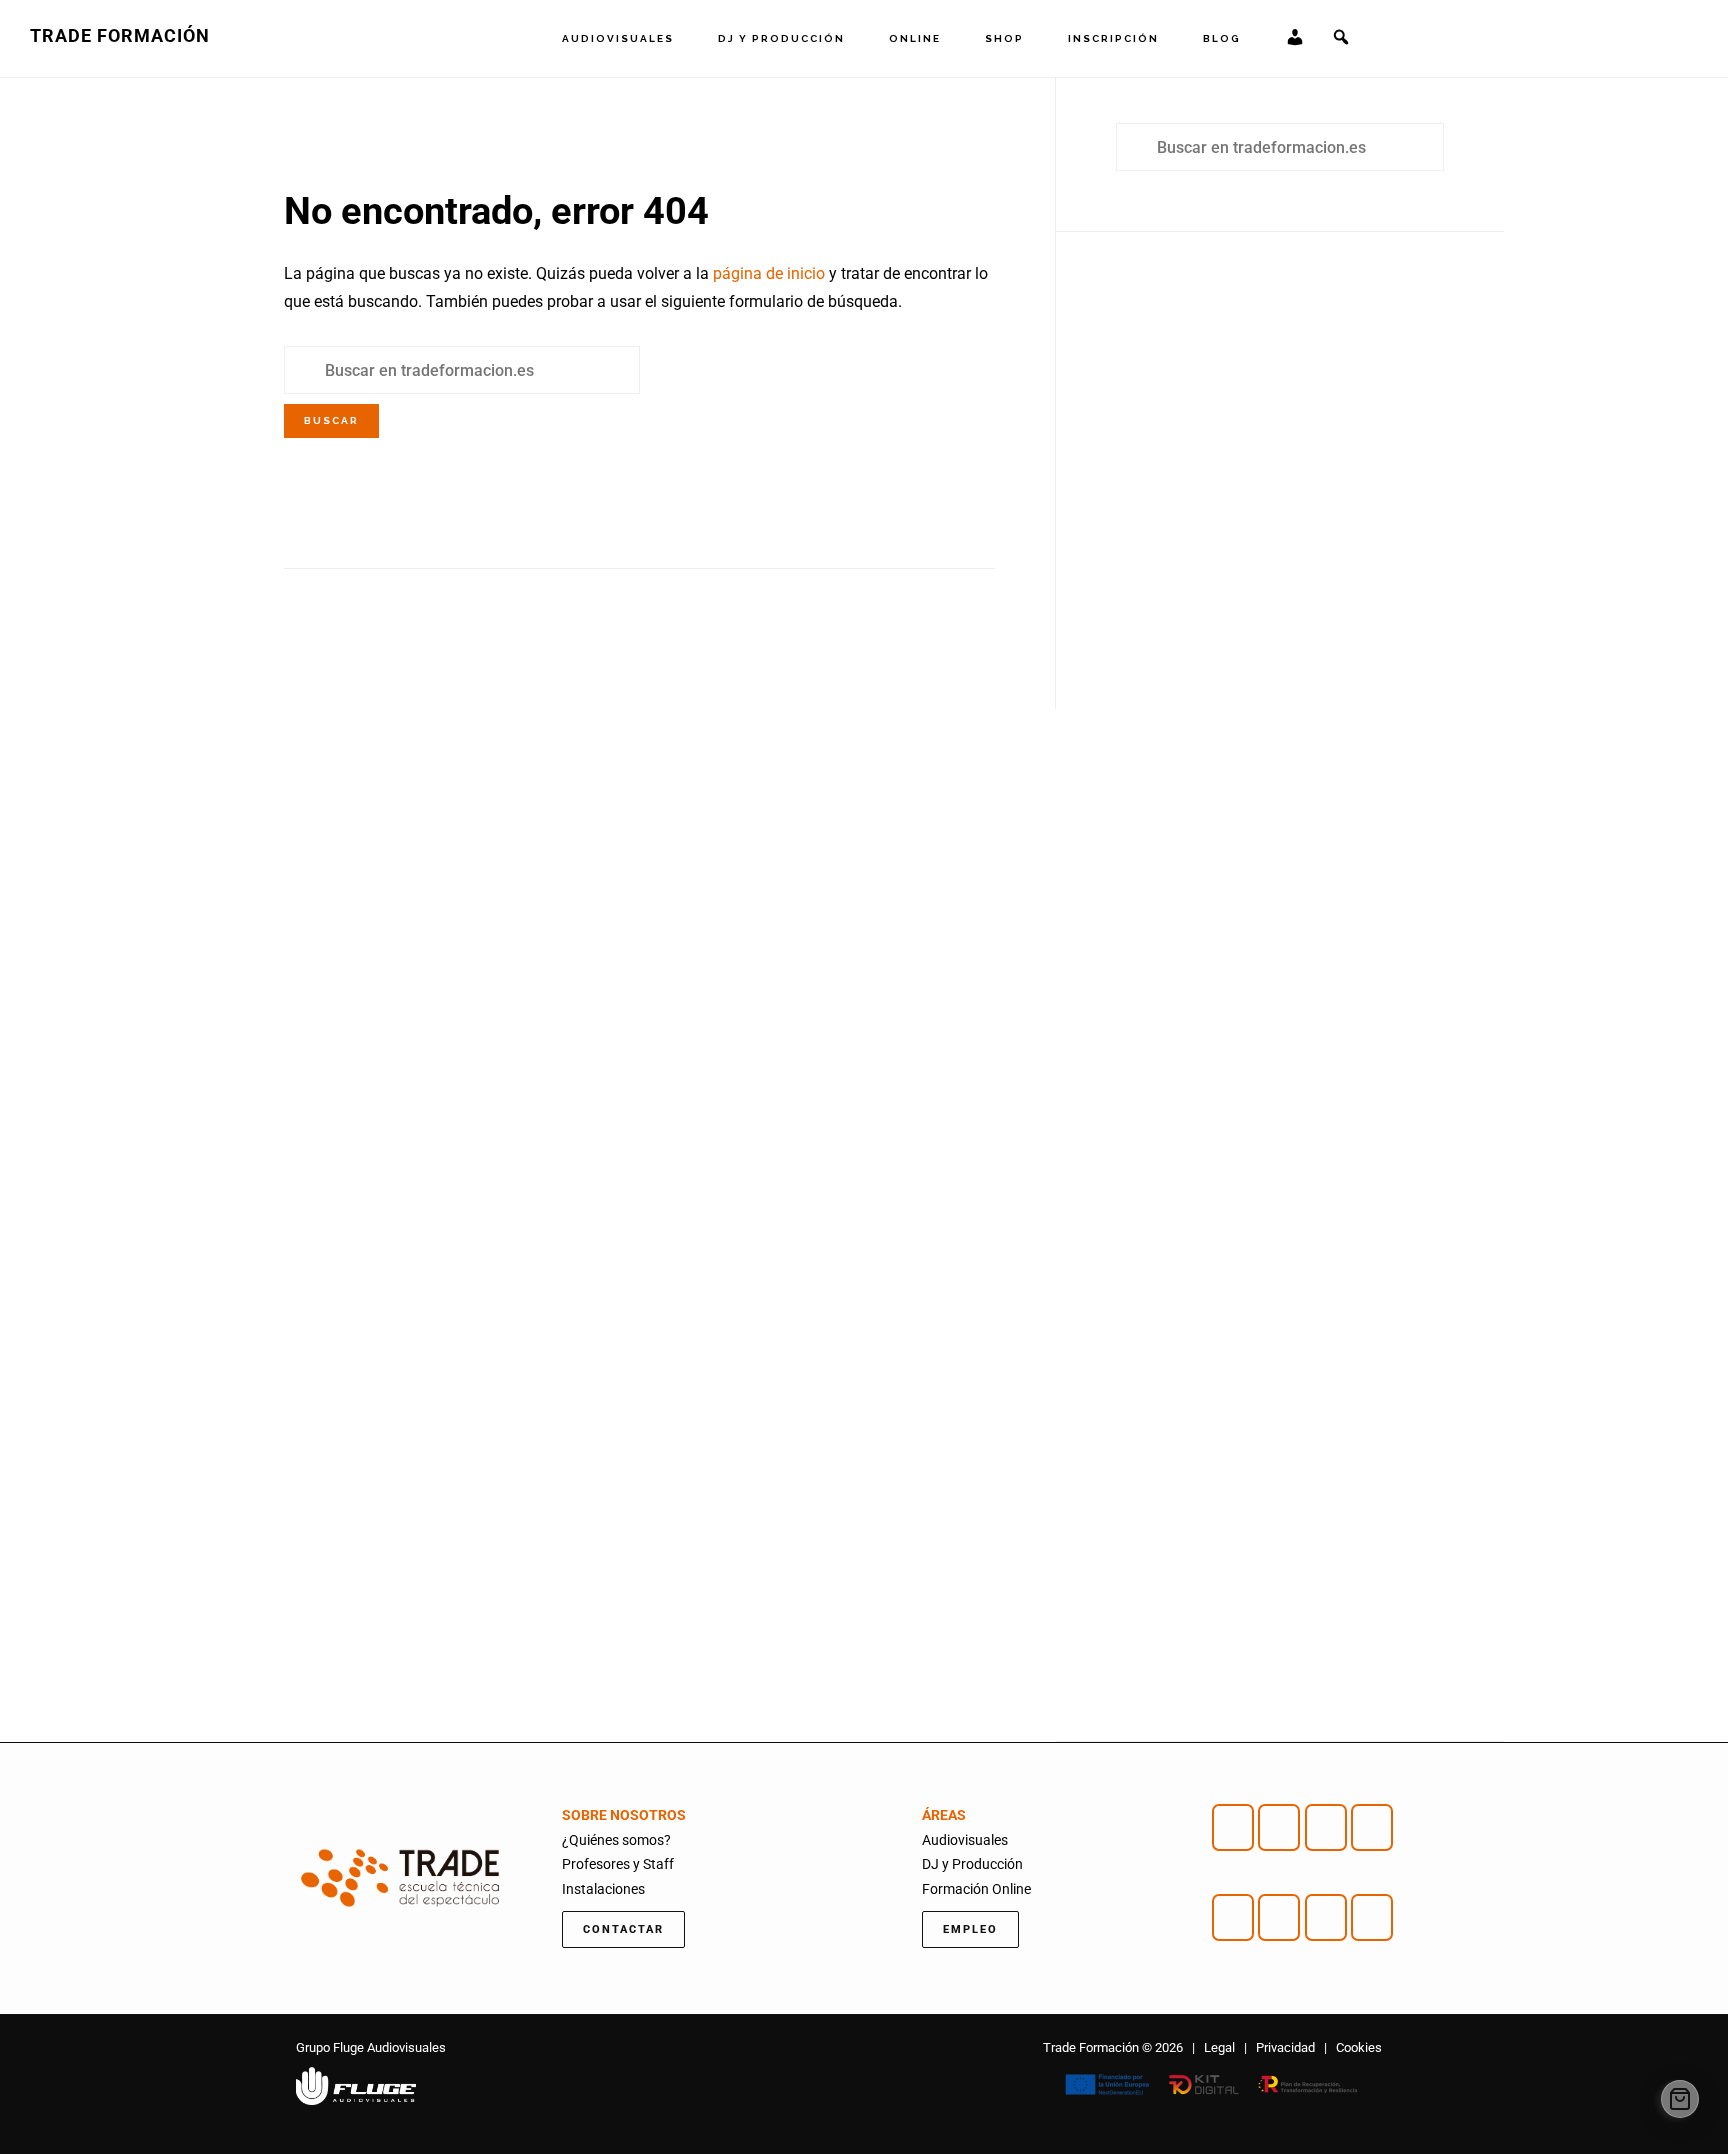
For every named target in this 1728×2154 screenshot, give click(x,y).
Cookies (1359, 2047)
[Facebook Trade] (1233, 1827)
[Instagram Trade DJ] (1279, 1917)
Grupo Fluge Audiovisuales (371, 2047)
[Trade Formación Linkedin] (1372, 1827)
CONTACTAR (623, 1929)
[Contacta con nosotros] (1372, 1917)
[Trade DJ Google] (1326, 1917)
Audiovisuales (965, 1840)
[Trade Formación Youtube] (1233, 1917)
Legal (1219, 2047)
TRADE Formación (120, 35)
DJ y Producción (972, 1864)
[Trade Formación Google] (1326, 1827)
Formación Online (976, 1889)
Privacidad (1285, 2047)
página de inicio (769, 273)
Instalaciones (603, 1889)
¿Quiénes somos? (616, 1840)
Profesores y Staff (618, 1864)
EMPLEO (970, 1929)
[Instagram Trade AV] (1279, 1827)
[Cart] (1680, 2099)
